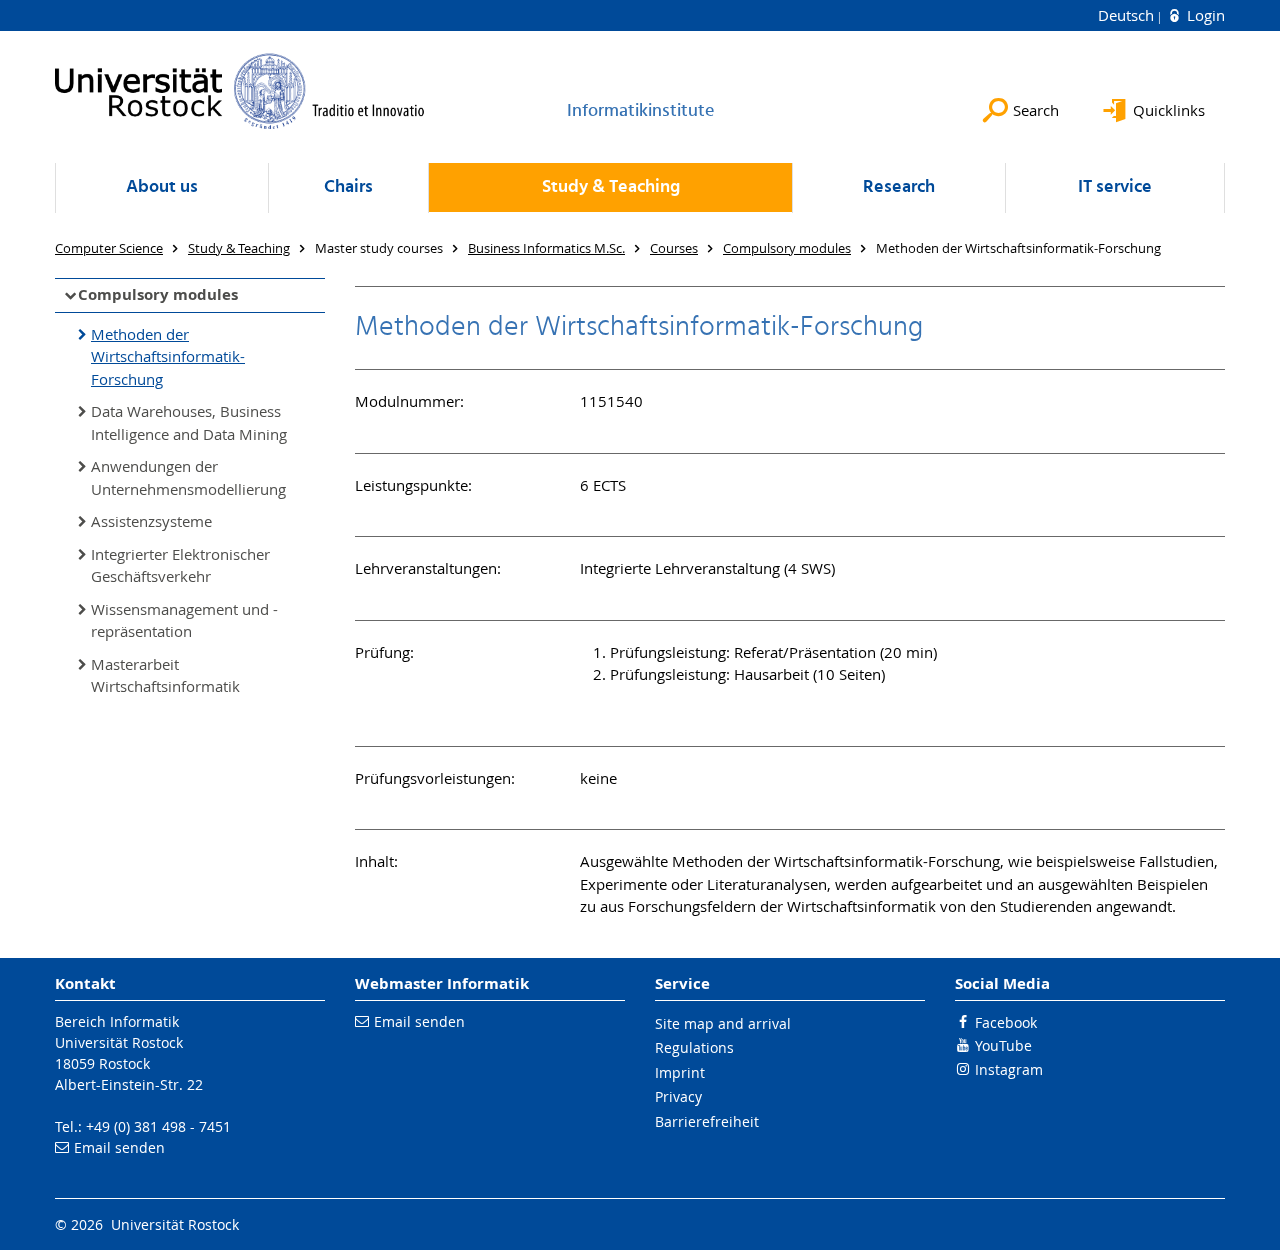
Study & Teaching (611, 187)
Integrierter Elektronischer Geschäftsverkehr (180, 565)
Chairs (348, 187)
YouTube (1003, 1045)
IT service (1115, 187)
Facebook (1006, 1022)
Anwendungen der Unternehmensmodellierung (188, 477)
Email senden (119, 1147)
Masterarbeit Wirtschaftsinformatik (165, 675)
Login (1204, 15)
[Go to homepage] (240, 91)
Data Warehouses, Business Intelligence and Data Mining (189, 422)
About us (162, 187)
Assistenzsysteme (151, 521)
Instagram (1009, 1069)
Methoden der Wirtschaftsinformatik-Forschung (168, 356)
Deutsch (1128, 15)
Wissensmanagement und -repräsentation (184, 620)
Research (899, 187)
